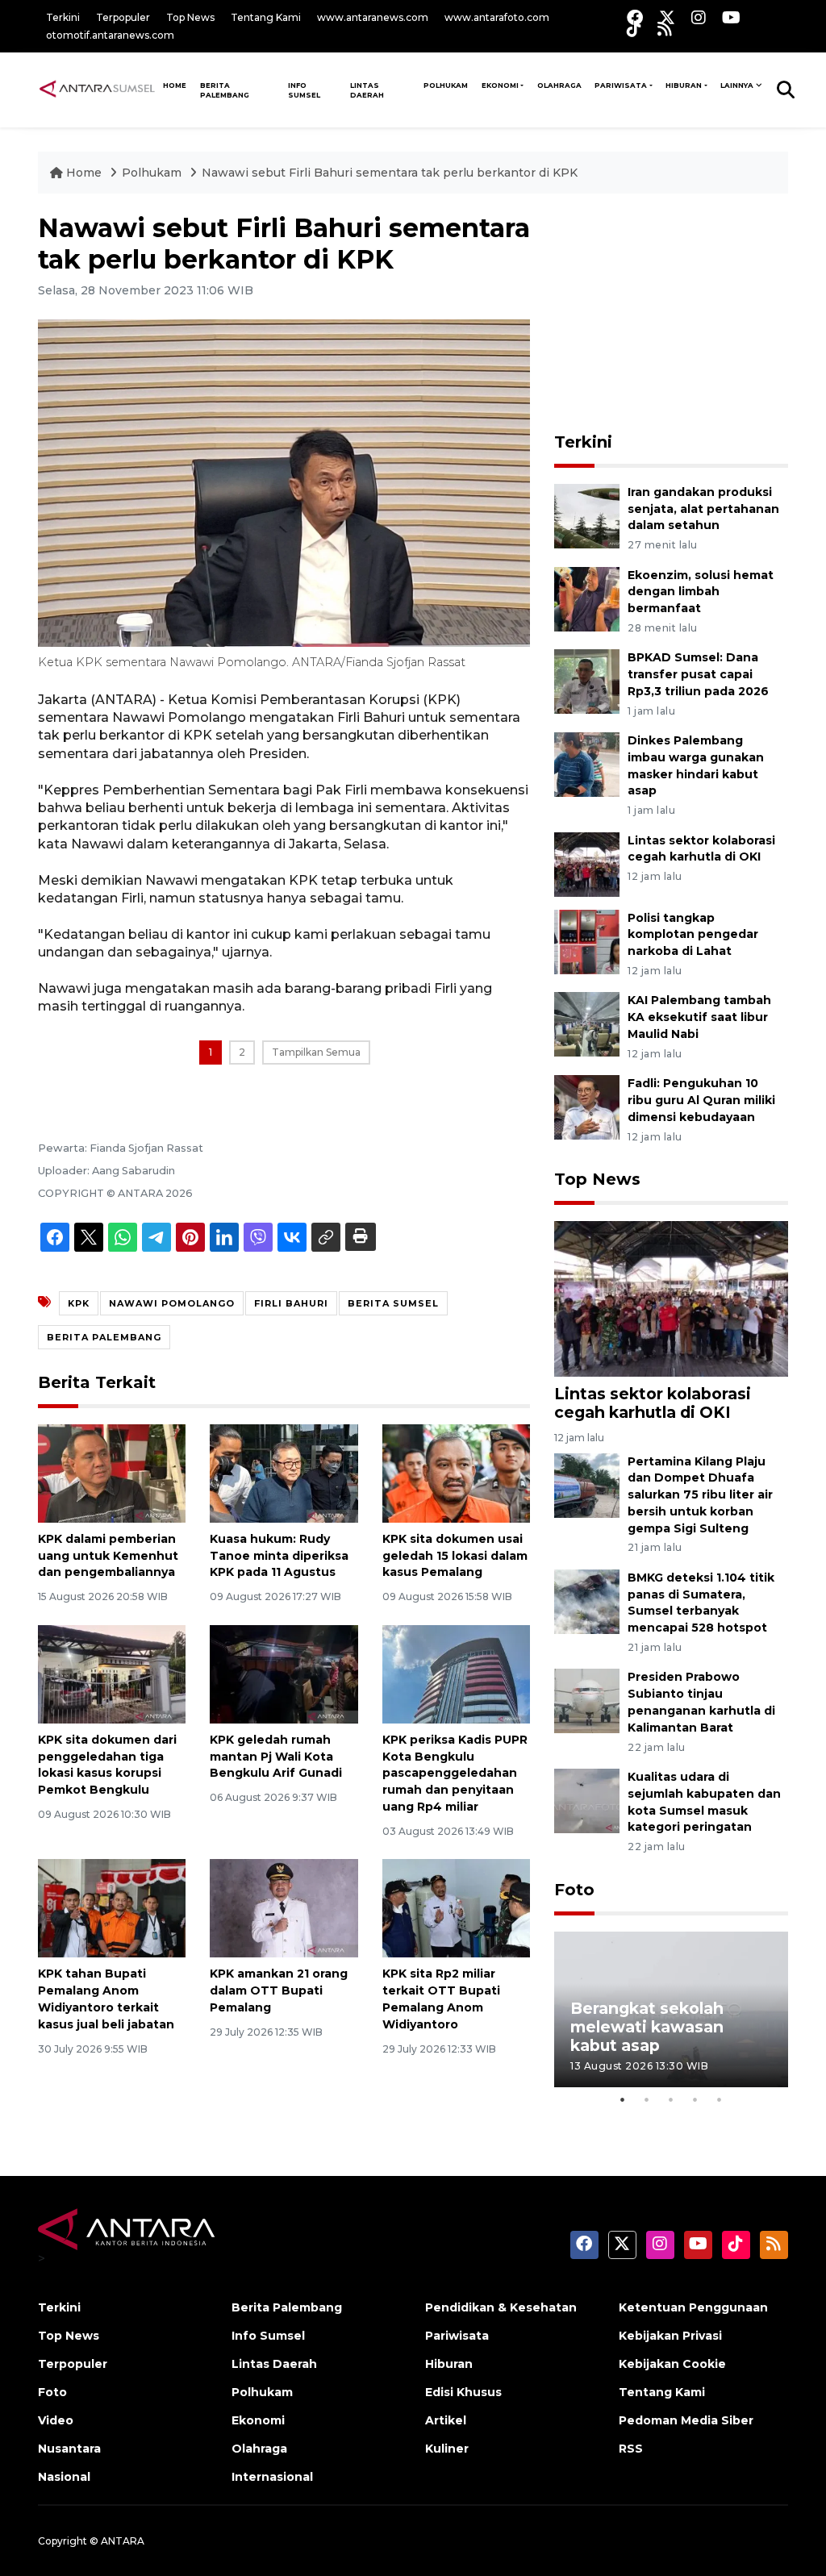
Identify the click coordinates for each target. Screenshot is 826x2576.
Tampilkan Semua (316, 1052)
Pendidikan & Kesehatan (501, 2307)
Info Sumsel (304, 90)
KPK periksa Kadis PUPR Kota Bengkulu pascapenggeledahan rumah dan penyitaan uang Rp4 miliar (455, 1773)
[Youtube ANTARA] (731, 17)
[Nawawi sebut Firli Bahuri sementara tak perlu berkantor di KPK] (671, 1298)
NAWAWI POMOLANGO (172, 1303)
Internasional (272, 2477)
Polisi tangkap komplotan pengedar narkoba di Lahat (693, 935)
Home (84, 173)
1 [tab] (623, 2099)
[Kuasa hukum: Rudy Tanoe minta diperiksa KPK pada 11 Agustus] (284, 1472)
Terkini (63, 17)
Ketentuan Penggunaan (693, 2307)
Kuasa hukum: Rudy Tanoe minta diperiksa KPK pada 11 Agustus (279, 1556)
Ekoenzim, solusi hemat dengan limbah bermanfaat (701, 592)
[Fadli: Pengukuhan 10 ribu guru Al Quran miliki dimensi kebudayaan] (587, 1106)
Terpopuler (123, 17)
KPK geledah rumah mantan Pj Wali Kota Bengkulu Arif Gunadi (276, 1757)
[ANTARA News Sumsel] (97, 90)
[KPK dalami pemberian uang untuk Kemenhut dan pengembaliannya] (112, 1472)
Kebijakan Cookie (672, 2364)
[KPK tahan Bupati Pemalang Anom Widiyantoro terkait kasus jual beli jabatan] (112, 1908)
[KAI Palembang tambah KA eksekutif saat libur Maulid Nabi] (587, 1024)
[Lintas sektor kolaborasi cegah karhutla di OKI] (587, 863)
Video (56, 2420)
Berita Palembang (225, 90)
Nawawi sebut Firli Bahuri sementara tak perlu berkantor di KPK (390, 173)
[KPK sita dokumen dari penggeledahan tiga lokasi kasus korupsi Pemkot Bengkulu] (112, 1673)
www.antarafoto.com (497, 17)
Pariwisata (621, 85)
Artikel (446, 2420)
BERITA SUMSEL (393, 1303)
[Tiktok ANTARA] (634, 29)
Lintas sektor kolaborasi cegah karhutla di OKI (701, 849)
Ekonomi (500, 85)
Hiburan (684, 85)
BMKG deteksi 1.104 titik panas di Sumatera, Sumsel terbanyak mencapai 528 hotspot (701, 1603)
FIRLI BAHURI (291, 1303)
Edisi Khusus (463, 2392)
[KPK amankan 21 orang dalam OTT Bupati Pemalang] (284, 1908)
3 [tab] (671, 2099)
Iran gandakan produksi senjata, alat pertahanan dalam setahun (703, 509)
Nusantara (69, 2449)
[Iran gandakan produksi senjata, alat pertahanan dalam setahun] (587, 515)
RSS (631, 2449)
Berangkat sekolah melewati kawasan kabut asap (647, 2027)
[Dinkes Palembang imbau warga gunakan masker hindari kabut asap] (587, 763)
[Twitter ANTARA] (667, 17)
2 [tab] (647, 2099)
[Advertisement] (675, 314)
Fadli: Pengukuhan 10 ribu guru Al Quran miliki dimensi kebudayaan (701, 1100)
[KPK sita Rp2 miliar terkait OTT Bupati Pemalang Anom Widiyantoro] (456, 1908)
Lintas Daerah (367, 90)
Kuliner (447, 2449)
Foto (574, 1890)
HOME (175, 85)
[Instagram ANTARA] (699, 17)
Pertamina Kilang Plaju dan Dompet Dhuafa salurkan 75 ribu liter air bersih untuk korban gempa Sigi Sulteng (700, 1495)
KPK (79, 1303)
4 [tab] (695, 2099)
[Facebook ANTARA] (635, 17)
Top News (190, 17)
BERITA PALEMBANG (104, 1337)
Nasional (64, 2477)
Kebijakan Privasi (670, 2336)
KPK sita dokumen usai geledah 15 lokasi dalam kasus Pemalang (455, 1556)
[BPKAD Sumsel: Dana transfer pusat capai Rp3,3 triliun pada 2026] (587, 681)
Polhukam (446, 85)
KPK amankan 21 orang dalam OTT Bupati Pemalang (279, 1990)
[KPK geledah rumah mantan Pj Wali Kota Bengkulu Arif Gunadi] (284, 1673)
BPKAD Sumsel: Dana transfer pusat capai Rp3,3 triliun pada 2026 (698, 674)
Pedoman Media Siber (686, 2420)
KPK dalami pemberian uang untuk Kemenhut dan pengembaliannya (108, 1556)
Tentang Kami (266, 17)
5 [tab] (720, 2099)
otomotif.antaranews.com (110, 35)
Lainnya (737, 85)
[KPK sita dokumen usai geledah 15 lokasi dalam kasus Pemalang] (456, 1472)
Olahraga (559, 85)
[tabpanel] (671, 2009)
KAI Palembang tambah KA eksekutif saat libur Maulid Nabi (699, 1017)
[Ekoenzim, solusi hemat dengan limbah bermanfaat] (587, 598)
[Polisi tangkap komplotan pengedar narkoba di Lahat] (587, 941)
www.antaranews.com (373, 17)
